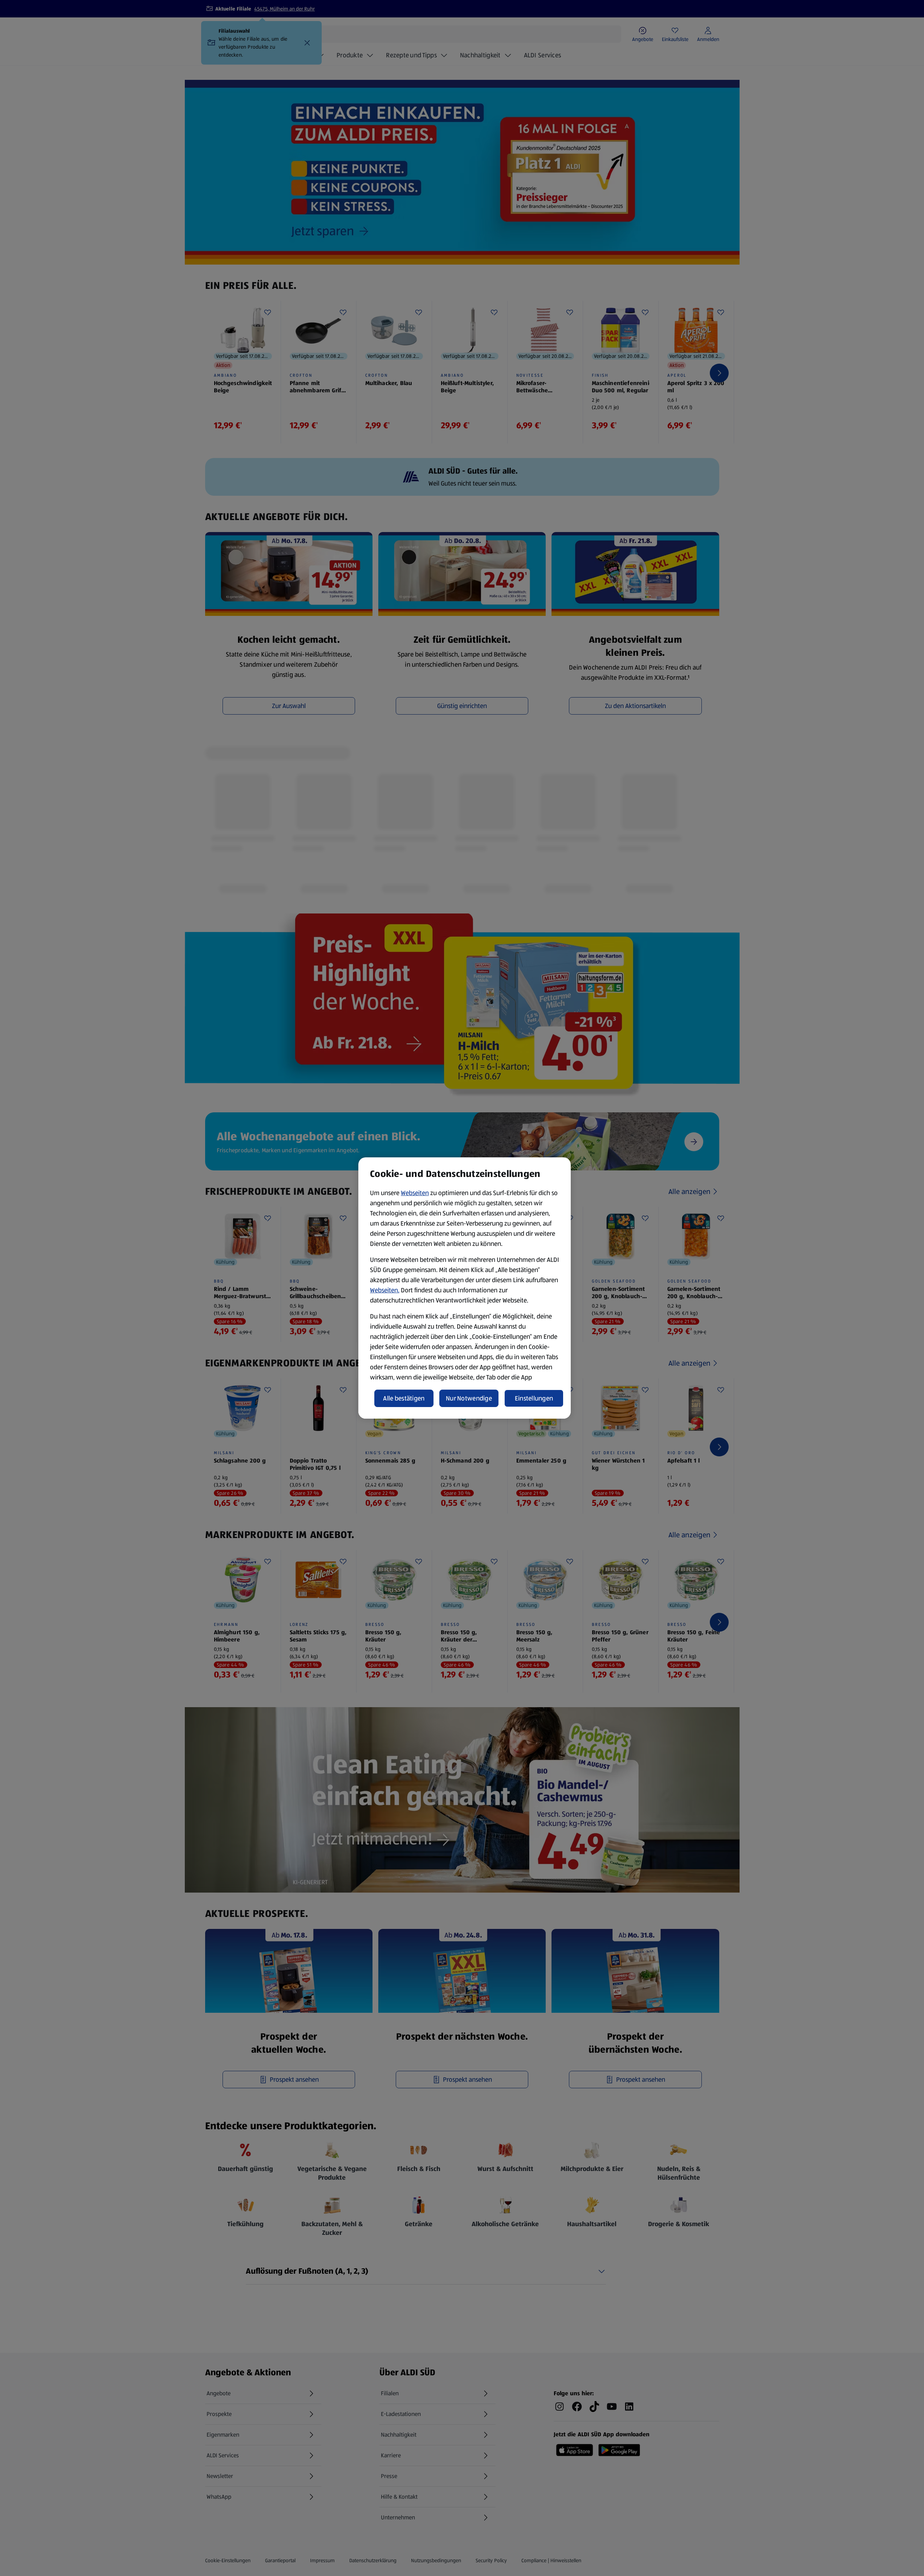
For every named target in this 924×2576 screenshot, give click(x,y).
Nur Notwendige (469, 1398)
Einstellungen (534, 1398)
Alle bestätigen (404, 1398)
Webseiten (415, 1193)
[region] (465, 1288)
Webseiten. (385, 1290)
